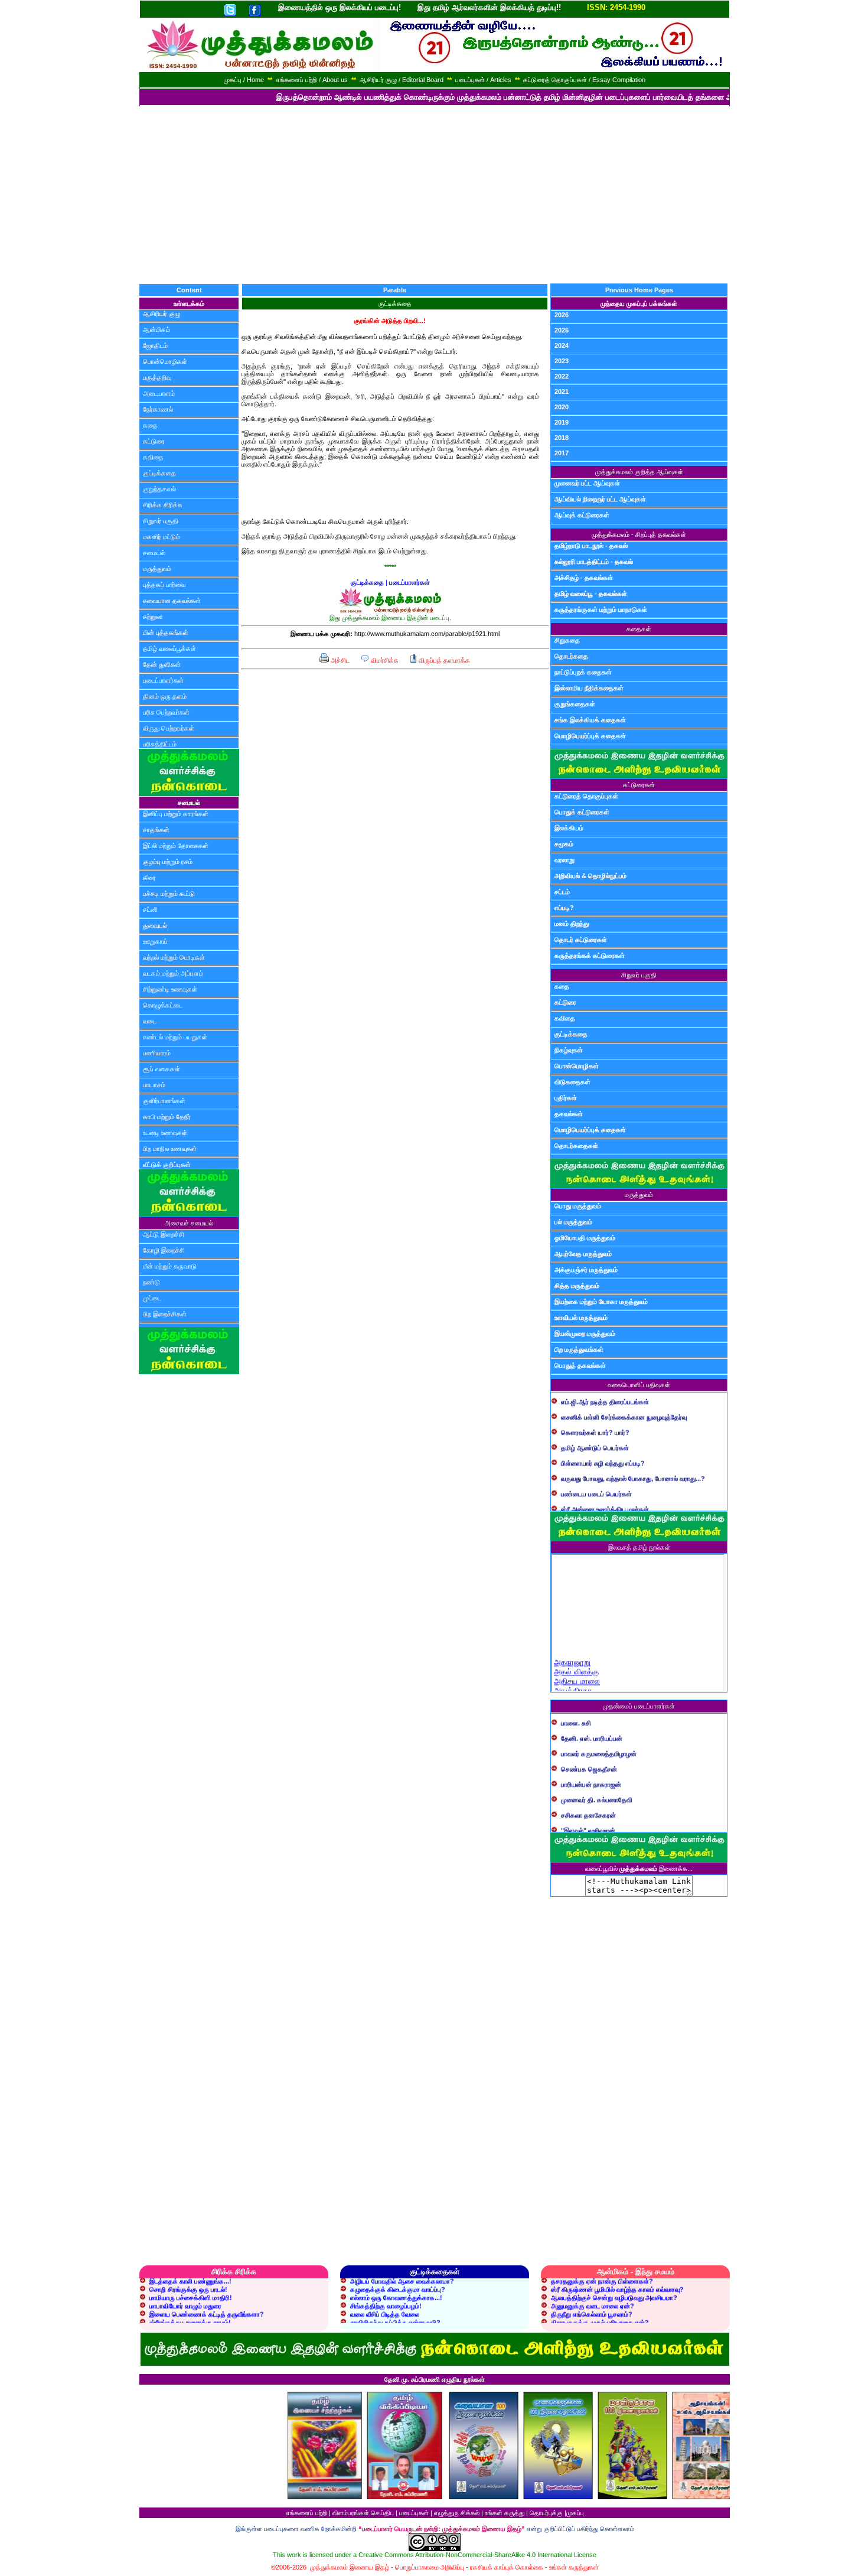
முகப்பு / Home (244, 80)
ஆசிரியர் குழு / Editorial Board (402, 80)
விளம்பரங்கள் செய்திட (363, 2513)
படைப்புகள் (414, 2513)
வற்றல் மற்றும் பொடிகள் (174, 957)
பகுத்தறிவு (157, 377)
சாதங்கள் (156, 830)
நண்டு (151, 1282)
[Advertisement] (434, 195)
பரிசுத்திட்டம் (160, 744)
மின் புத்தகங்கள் (166, 632)
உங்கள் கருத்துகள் (574, 2567)
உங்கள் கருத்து (505, 2513)
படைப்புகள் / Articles (483, 80)
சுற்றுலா (153, 617)
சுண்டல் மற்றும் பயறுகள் (175, 1037)
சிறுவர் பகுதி (161, 521)
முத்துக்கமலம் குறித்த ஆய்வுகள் (639, 472)
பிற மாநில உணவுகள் (170, 1149)
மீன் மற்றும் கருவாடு (170, 1266)
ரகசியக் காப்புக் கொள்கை (507, 2567)
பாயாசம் (154, 1085)
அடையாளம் (159, 393)
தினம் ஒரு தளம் (165, 696)
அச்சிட (339, 660)
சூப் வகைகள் (161, 1069)
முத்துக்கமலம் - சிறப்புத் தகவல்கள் (639, 534)
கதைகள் (639, 629)
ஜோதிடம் (155, 345)
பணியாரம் (157, 1053)
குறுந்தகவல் (159, 489)
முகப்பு (575, 2513)
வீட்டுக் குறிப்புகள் (167, 1165)
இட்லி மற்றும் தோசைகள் (176, 846)
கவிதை (153, 457)
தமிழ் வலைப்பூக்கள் (169, 648)
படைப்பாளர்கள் (163, 680)
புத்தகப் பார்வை (164, 585)
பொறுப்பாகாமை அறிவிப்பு (430, 2567)
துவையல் (155, 925)
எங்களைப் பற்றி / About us (312, 80)
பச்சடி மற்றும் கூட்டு (169, 894)
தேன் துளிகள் (162, 664)
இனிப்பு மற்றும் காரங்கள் (176, 814)
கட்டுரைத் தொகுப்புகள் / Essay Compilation (584, 80)
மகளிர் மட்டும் (161, 537)
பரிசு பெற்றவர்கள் (166, 712)
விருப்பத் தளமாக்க (443, 660)
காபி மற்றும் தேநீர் (167, 1117)
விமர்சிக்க (384, 660)
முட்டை (152, 1298)
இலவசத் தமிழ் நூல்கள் (639, 1547)
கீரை (149, 878)
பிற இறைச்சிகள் (165, 1314)
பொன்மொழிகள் (165, 361)
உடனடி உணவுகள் (165, 1133)
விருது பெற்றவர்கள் (169, 728)
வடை (150, 1021)
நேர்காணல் (158, 409)
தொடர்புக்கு (546, 2513)
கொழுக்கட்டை (163, 1005)
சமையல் (154, 553)
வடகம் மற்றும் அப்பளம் (173, 973)
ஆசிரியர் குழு (161, 314)
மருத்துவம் (157, 569)
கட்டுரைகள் (639, 785)
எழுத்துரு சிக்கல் (457, 2513)
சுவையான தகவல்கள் (172, 601)
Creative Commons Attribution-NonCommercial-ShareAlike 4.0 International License (477, 2555)
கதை (150, 425)
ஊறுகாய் (155, 941)
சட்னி (150, 909)
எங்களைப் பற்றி (306, 2513)
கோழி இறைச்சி (164, 1250)
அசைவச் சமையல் (189, 1223)
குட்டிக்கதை (159, 473)
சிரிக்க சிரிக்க (163, 505)
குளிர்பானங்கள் (164, 1101)
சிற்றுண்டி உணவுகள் (170, 989)
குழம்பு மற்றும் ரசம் (168, 862)
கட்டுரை (154, 441)
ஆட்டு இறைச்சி (164, 1234)
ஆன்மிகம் (156, 330)
